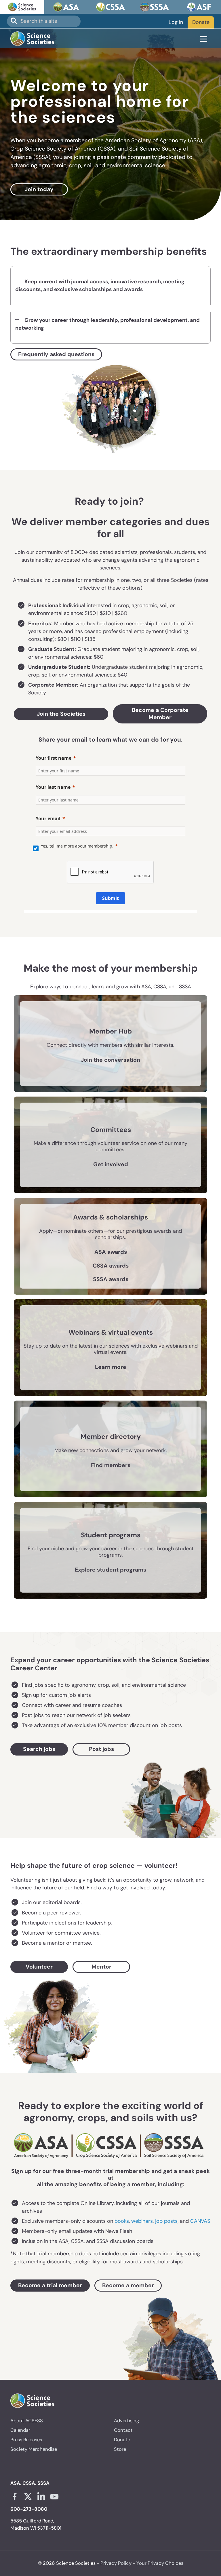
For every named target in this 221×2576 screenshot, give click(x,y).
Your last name (53, 787)
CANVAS (200, 2221)
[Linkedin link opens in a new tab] (41, 2497)
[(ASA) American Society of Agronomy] (66, 7)
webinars (142, 2221)
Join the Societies (61, 714)
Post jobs (101, 1749)
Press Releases (26, 2440)
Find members (111, 1465)
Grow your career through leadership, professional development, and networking (107, 324)
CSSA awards (111, 1266)
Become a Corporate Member (160, 714)
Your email (48, 818)
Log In (176, 22)
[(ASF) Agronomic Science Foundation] (199, 7)
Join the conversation (110, 1060)
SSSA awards (111, 1279)
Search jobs (39, 1749)
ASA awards (111, 1252)
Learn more (111, 1367)
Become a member (128, 2285)
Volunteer (39, 1967)
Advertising (126, 2421)
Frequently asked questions (56, 354)
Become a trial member (50, 2285)
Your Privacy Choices (160, 2563)
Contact (123, 2430)
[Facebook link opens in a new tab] (15, 2497)
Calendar (20, 2430)
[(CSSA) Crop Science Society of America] (110, 7)
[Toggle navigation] (204, 39)
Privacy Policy (116, 2563)
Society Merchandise (34, 2449)
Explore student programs (110, 1570)
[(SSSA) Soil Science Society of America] (155, 7)
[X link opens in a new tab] (28, 2497)
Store (120, 2449)
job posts (166, 2221)
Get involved (111, 1164)
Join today (39, 189)
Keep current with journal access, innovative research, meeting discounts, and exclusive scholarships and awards (100, 285)
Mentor (101, 1967)
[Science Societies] (22, 7)
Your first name (54, 758)
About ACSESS (27, 2421)
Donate (201, 22)
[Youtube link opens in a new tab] (54, 2497)
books (122, 2221)
